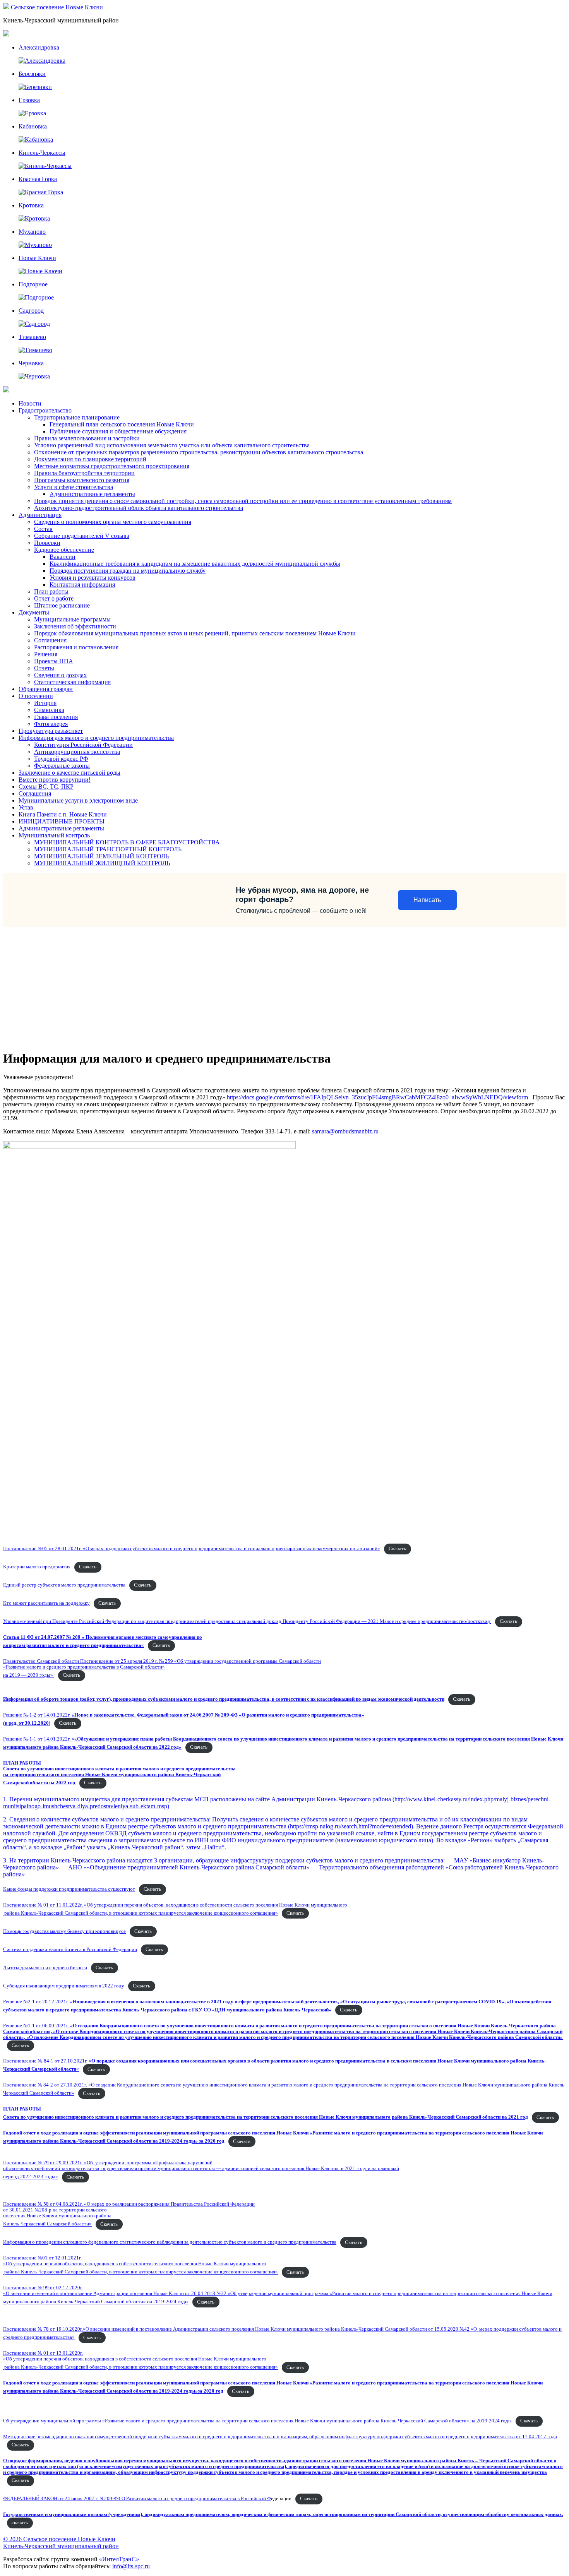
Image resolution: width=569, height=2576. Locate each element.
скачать (20, 2523)
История (45, 703)
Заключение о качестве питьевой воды (69, 773)
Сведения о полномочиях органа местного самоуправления (113, 522)
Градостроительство (45, 410)
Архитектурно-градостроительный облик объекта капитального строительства (139, 508)
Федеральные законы (62, 766)
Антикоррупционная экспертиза (77, 752)
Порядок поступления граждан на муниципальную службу (128, 571)
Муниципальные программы (72, 619)
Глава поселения (56, 717)
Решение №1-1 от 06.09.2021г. (283, 2032)
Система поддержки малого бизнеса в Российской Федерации (70, 1950)
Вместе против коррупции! (55, 780)
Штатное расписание (62, 605)
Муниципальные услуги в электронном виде (78, 800)
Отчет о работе (54, 598)
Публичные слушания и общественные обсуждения (118, 431)
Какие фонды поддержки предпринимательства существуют (69, 1889)
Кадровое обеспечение (64, 550)
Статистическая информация (72, 682)
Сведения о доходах (60, 675)
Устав (26, 807)
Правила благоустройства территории (84, 473)
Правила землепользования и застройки (87, 438)
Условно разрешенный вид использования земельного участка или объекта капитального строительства (172, 445)
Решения (46, 654)
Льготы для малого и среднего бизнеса (45, 1968)
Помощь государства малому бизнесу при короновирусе (64, 1931)
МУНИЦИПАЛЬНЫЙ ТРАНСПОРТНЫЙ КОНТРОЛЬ (108, 849)
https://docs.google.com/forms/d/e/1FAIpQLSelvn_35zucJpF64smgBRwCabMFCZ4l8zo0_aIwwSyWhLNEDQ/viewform (377, 1097)
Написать (427, 900)
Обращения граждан (46, 689)
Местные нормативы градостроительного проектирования (112, 466)
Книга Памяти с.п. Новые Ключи (63, 814)
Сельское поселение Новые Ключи (57, 7)
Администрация (40, 515)
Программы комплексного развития (82, 480)
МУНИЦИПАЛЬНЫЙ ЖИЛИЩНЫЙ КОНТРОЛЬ (102, 863)
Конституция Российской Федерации (83, 745)
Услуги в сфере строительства (74, 487)
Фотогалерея (51, 724)
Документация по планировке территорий (90, 459)
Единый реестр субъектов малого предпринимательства (64, 1585)
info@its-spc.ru (131, 2566)
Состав (43, 529)
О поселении (36, 696)
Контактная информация (82, 585)
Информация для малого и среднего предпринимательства (96, 738)
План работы (51, 591)
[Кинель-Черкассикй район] (7, 7)
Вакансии (63, 557)
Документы (34, 612)
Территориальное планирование (77, 417)
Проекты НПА (54, 661)
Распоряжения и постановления (76, 647)
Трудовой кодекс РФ (61, 759)
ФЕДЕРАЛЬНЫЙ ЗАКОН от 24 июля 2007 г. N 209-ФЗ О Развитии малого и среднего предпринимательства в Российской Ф (137, 2499)
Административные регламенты (92, 494)
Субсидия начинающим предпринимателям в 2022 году (64, 1986)
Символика (49, 710)
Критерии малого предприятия (37, 1567)
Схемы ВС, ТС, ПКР (46, 786)
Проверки (47, 543)
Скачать (397, 1549)
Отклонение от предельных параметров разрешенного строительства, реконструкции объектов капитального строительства (199, 452)
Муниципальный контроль (54, 835)
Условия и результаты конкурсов (93, 578)
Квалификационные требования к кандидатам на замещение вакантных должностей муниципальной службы (195, 564)
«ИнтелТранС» (119, 2559)
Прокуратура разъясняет (51, 731)
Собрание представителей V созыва (82, 536)
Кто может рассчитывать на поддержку (46, 1603)
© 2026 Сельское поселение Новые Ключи (59, 2539)
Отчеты (44, 668)
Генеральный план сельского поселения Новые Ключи (122, 424)
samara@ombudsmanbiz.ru (345, 1131)
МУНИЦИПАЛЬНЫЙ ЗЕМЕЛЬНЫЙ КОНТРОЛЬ (101, 856)
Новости (30, 403)
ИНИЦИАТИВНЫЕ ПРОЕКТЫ (62, 821)
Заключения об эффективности (75, 626)
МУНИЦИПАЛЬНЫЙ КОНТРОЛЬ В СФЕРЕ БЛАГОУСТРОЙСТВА (127, 842)
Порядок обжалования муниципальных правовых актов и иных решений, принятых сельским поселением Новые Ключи (195, 633)
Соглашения (50, 640)
